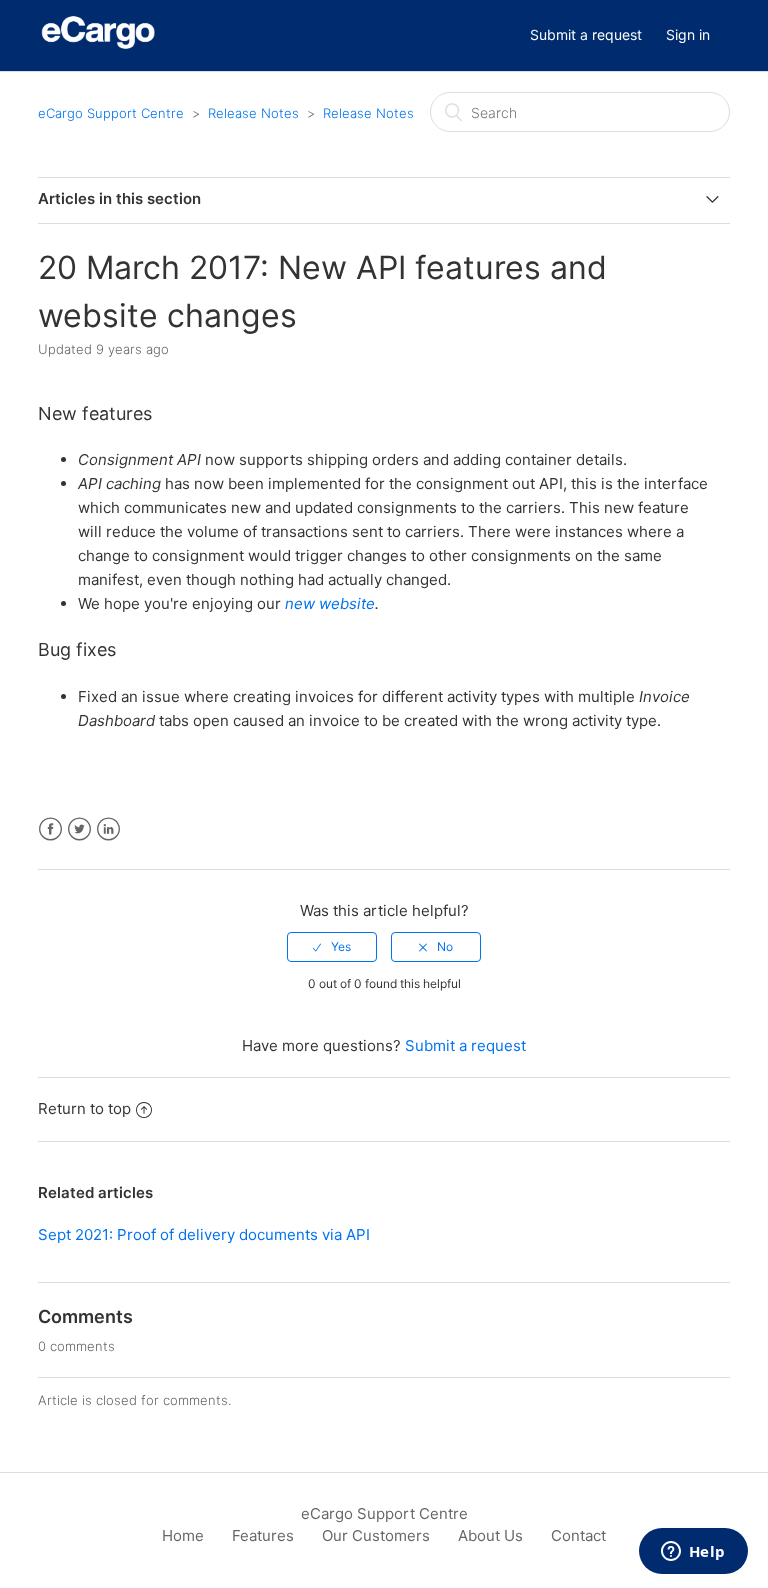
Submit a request (586, 34)
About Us (490, 1535)
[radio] (332, 947)
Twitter (79, 829)
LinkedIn (108, 829)
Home (183, 1535)
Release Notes (253, 113)
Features (263, 1535)
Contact (578, 1535)
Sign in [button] (688, 34)
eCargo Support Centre (111, 113)
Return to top (84, 1108)
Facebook (50, 829)
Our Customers (376, 1535)
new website (330, 603)
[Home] (98, 45)
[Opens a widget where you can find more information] (693, 1553)
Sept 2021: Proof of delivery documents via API (204, 1234)
